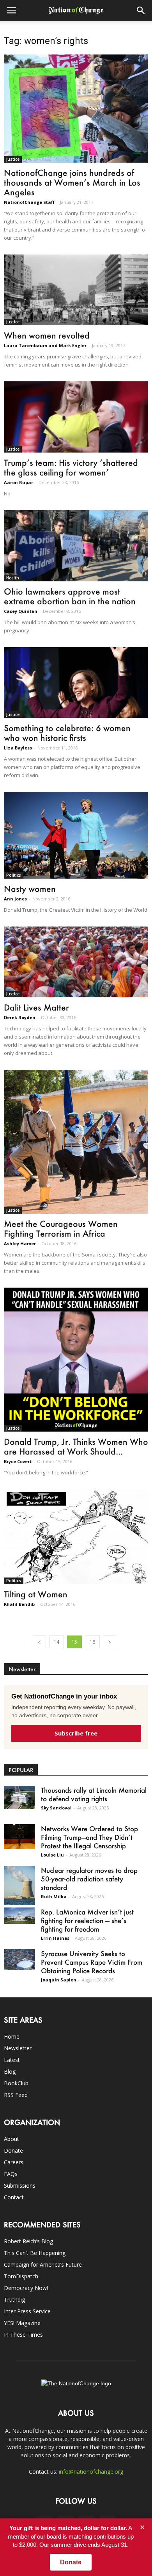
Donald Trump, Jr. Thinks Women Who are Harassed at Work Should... (76, 1446)
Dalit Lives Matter (36, 1007)
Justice (13, 159)
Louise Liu (52, 1855)
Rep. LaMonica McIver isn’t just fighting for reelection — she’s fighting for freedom (87, 1920)
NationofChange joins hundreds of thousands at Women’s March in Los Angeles (72, 182)
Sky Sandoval (56, 1808)
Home (12, 2036)
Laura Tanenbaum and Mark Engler (45, 345)
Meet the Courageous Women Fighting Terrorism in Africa (61, 1228)
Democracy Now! (26, 2288)
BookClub (16, 2083)
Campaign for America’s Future (43, 2265)
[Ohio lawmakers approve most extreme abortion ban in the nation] (76, 546)
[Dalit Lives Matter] (76, 962)
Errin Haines (55, 1938)
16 (92, 1642)
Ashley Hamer (20, 1243)
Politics (14, 875)
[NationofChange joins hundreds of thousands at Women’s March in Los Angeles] (76, 109)
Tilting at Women (36, 1594)
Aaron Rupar (19, 482)
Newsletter (18, 2048)
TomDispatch (21, 2276)
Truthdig (14, 2300)
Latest (12, 2060)
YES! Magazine (22, 2323)
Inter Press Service (27, 2311)
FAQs (11, 2174)
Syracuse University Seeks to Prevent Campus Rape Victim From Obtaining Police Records (92, 1962)
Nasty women (30, 889)
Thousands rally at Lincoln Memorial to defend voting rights (94, 1794)
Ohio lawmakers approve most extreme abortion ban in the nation (70, 596)
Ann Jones (15, 899)
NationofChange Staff (29, 202)
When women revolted (47, 335)
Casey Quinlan (21, 611)
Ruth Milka (54, 1896)
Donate (13, 2150)
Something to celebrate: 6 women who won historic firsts (67, 733)
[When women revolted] (76, 290)
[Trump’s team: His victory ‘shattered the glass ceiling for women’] (76, 417)
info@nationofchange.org (91, 2472)
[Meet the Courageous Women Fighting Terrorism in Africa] (76, 1142)
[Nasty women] (76, 835)
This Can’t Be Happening (35, 2253)
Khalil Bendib (19, 1604)
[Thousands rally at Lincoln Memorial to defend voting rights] (19, 1797)
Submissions (20, 2186)
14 (57, 1642)
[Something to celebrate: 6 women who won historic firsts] (76, 683)
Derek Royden (20, 1017)
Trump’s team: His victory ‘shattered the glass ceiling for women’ (71, 467)
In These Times (23, 2335)
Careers (14, 2162)
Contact (14, 2197)
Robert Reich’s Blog (28, 2241)
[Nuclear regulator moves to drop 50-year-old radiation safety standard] (19, 1885)
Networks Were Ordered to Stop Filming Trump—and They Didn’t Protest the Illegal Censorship (89, 1837)
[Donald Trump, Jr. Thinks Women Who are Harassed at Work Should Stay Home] (76, 1360)
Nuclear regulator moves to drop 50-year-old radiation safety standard (89, 1879)
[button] (141, 11)
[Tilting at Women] (76, 1537)
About (11, 2139)
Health (13, 578)
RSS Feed (16, 2095)
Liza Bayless (18, 748)
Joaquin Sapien (59, 1980)
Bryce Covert (18, 1461)
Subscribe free (76, 1733)
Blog (10, 2072)
